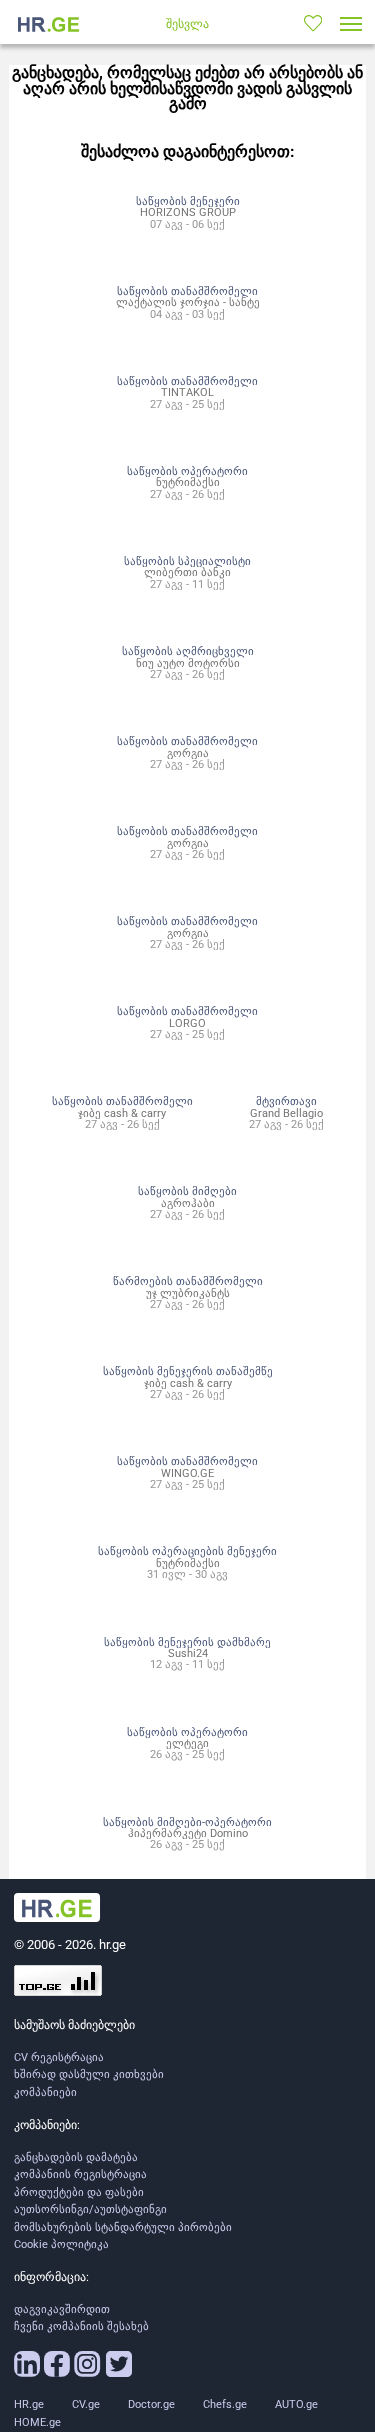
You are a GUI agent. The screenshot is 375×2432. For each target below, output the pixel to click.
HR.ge (29, 2404)
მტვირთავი (286, 1101)
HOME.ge (37, 2422)
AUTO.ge (296, 2404)
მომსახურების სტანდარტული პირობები (123, 2227)
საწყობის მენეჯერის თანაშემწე (188, 1371)
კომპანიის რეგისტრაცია (80, 2174)
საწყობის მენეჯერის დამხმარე (187, 1642)
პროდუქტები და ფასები (79, 2192)
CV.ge (86, 2404)
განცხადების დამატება (76, 2157)
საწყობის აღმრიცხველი (188, 651)
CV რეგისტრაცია (59, 2057)
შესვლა (187, 24)
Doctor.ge (151, 2404)
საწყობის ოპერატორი (187, 471)
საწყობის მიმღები (187, 1191)
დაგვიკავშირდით (62, 2309)
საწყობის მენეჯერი (188, 201)
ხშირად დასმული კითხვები (89, 2074)
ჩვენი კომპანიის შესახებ (81, 2326)
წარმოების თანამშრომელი (188, 1281)
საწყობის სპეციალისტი (187, 561)
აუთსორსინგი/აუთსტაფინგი (90, 2209)
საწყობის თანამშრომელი (187, 291)
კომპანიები (45, 2092)
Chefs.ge (225, 2404)
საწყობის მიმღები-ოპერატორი (187, 1822)
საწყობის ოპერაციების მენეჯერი (187, 1551)
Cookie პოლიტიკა (61, 2244)
